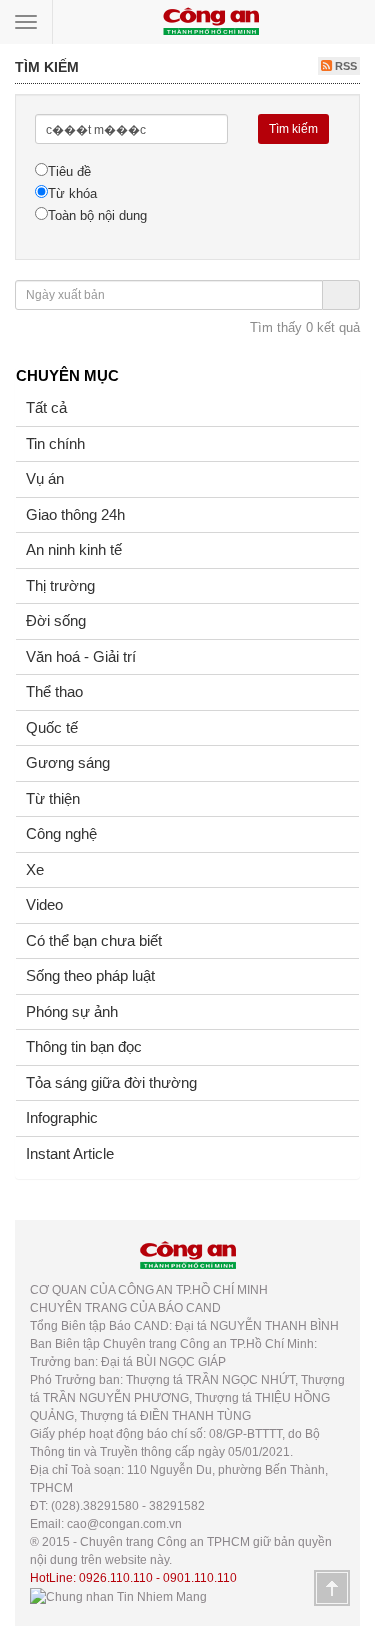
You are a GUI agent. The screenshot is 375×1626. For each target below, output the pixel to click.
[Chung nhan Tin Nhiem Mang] (118, 1596)
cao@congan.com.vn (124, 1524)
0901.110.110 (200, 1578)
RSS (344, 66)
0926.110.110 (116, 1578)
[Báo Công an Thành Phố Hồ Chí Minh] (211, 20)
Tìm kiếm (293, 129)
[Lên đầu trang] (332, 1588)
